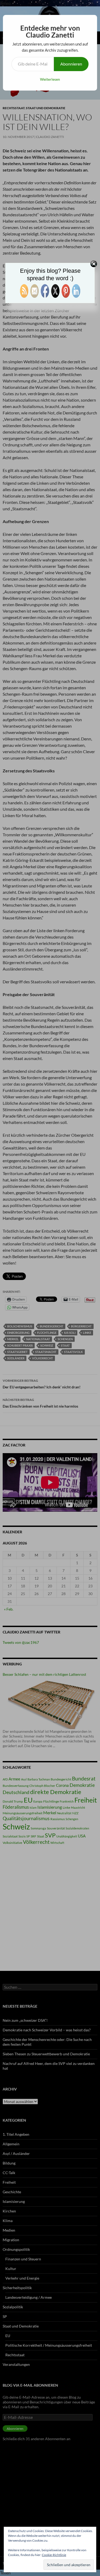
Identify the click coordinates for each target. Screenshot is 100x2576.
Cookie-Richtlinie (54, 2555)
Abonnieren (71, 64)
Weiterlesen (50, 79)
